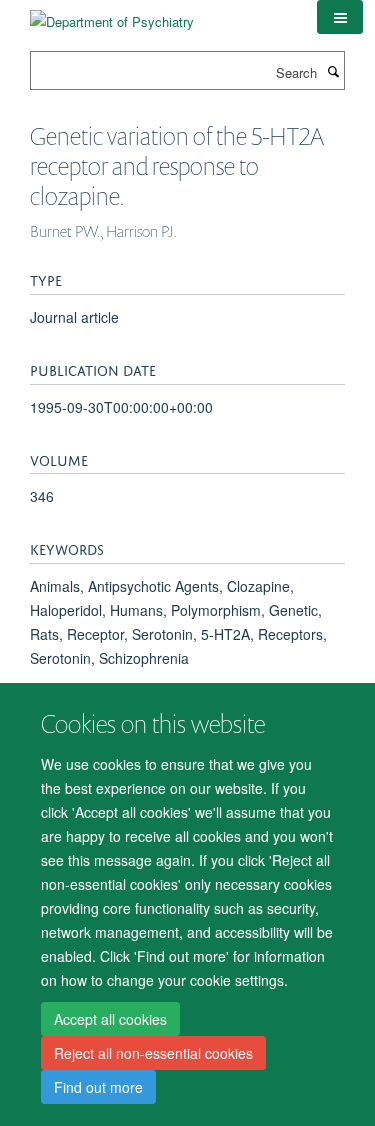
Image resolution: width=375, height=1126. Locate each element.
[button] (340, 17)
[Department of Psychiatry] (112, 14)
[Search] (333, 71)
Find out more (98, 1087)
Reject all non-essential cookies (153, 1053)
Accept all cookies (110, 1019)
